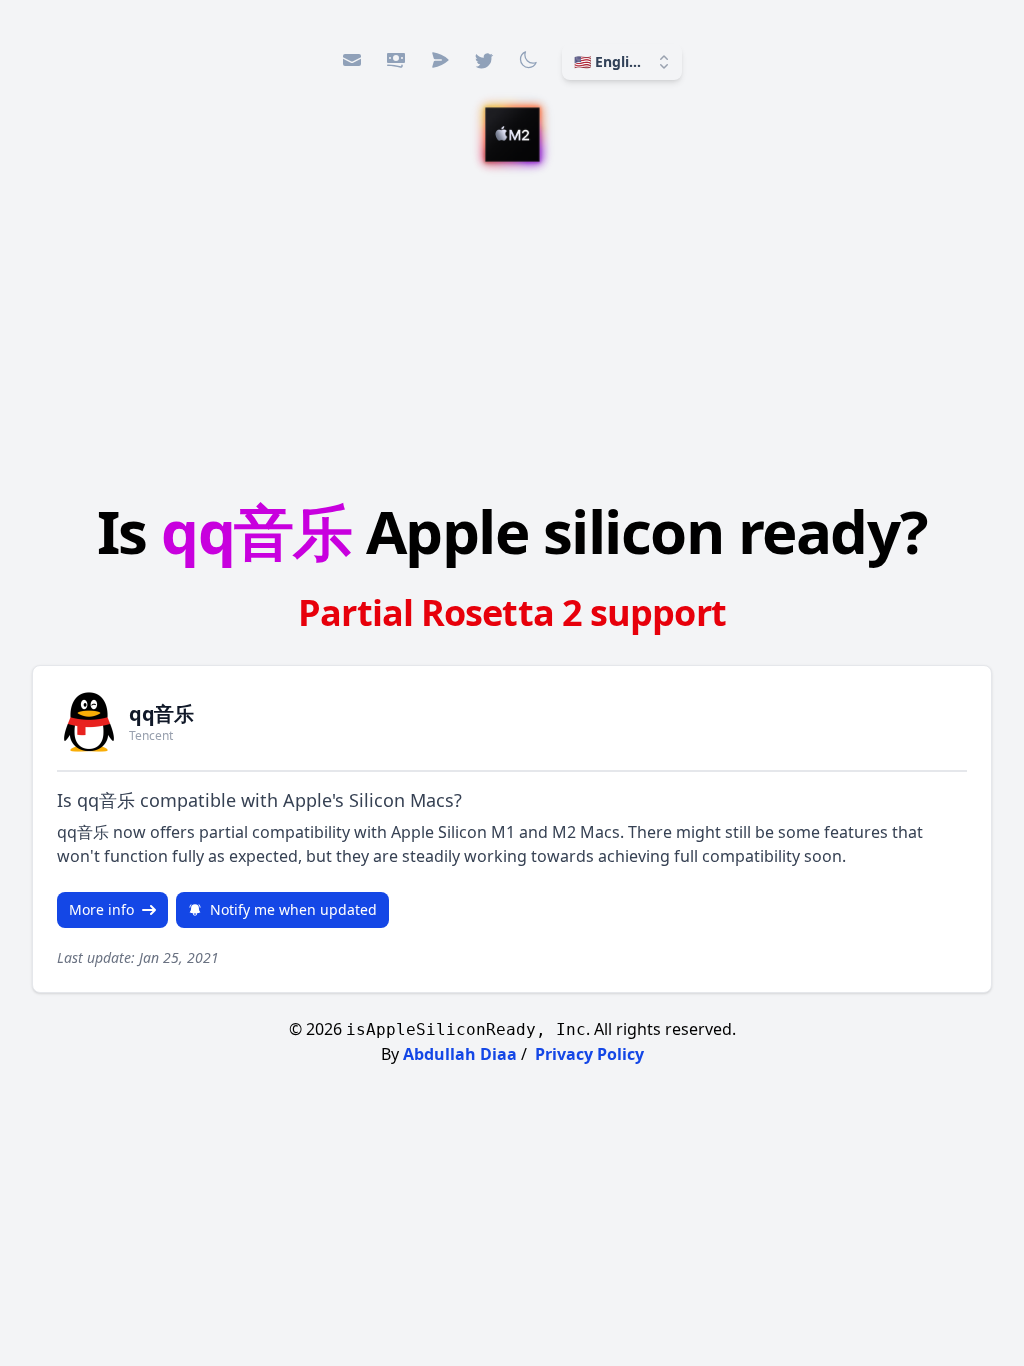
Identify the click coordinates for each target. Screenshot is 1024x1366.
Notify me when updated (293, 909)
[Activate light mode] (528, 60)
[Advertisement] (512, 335)
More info (101, 909)
